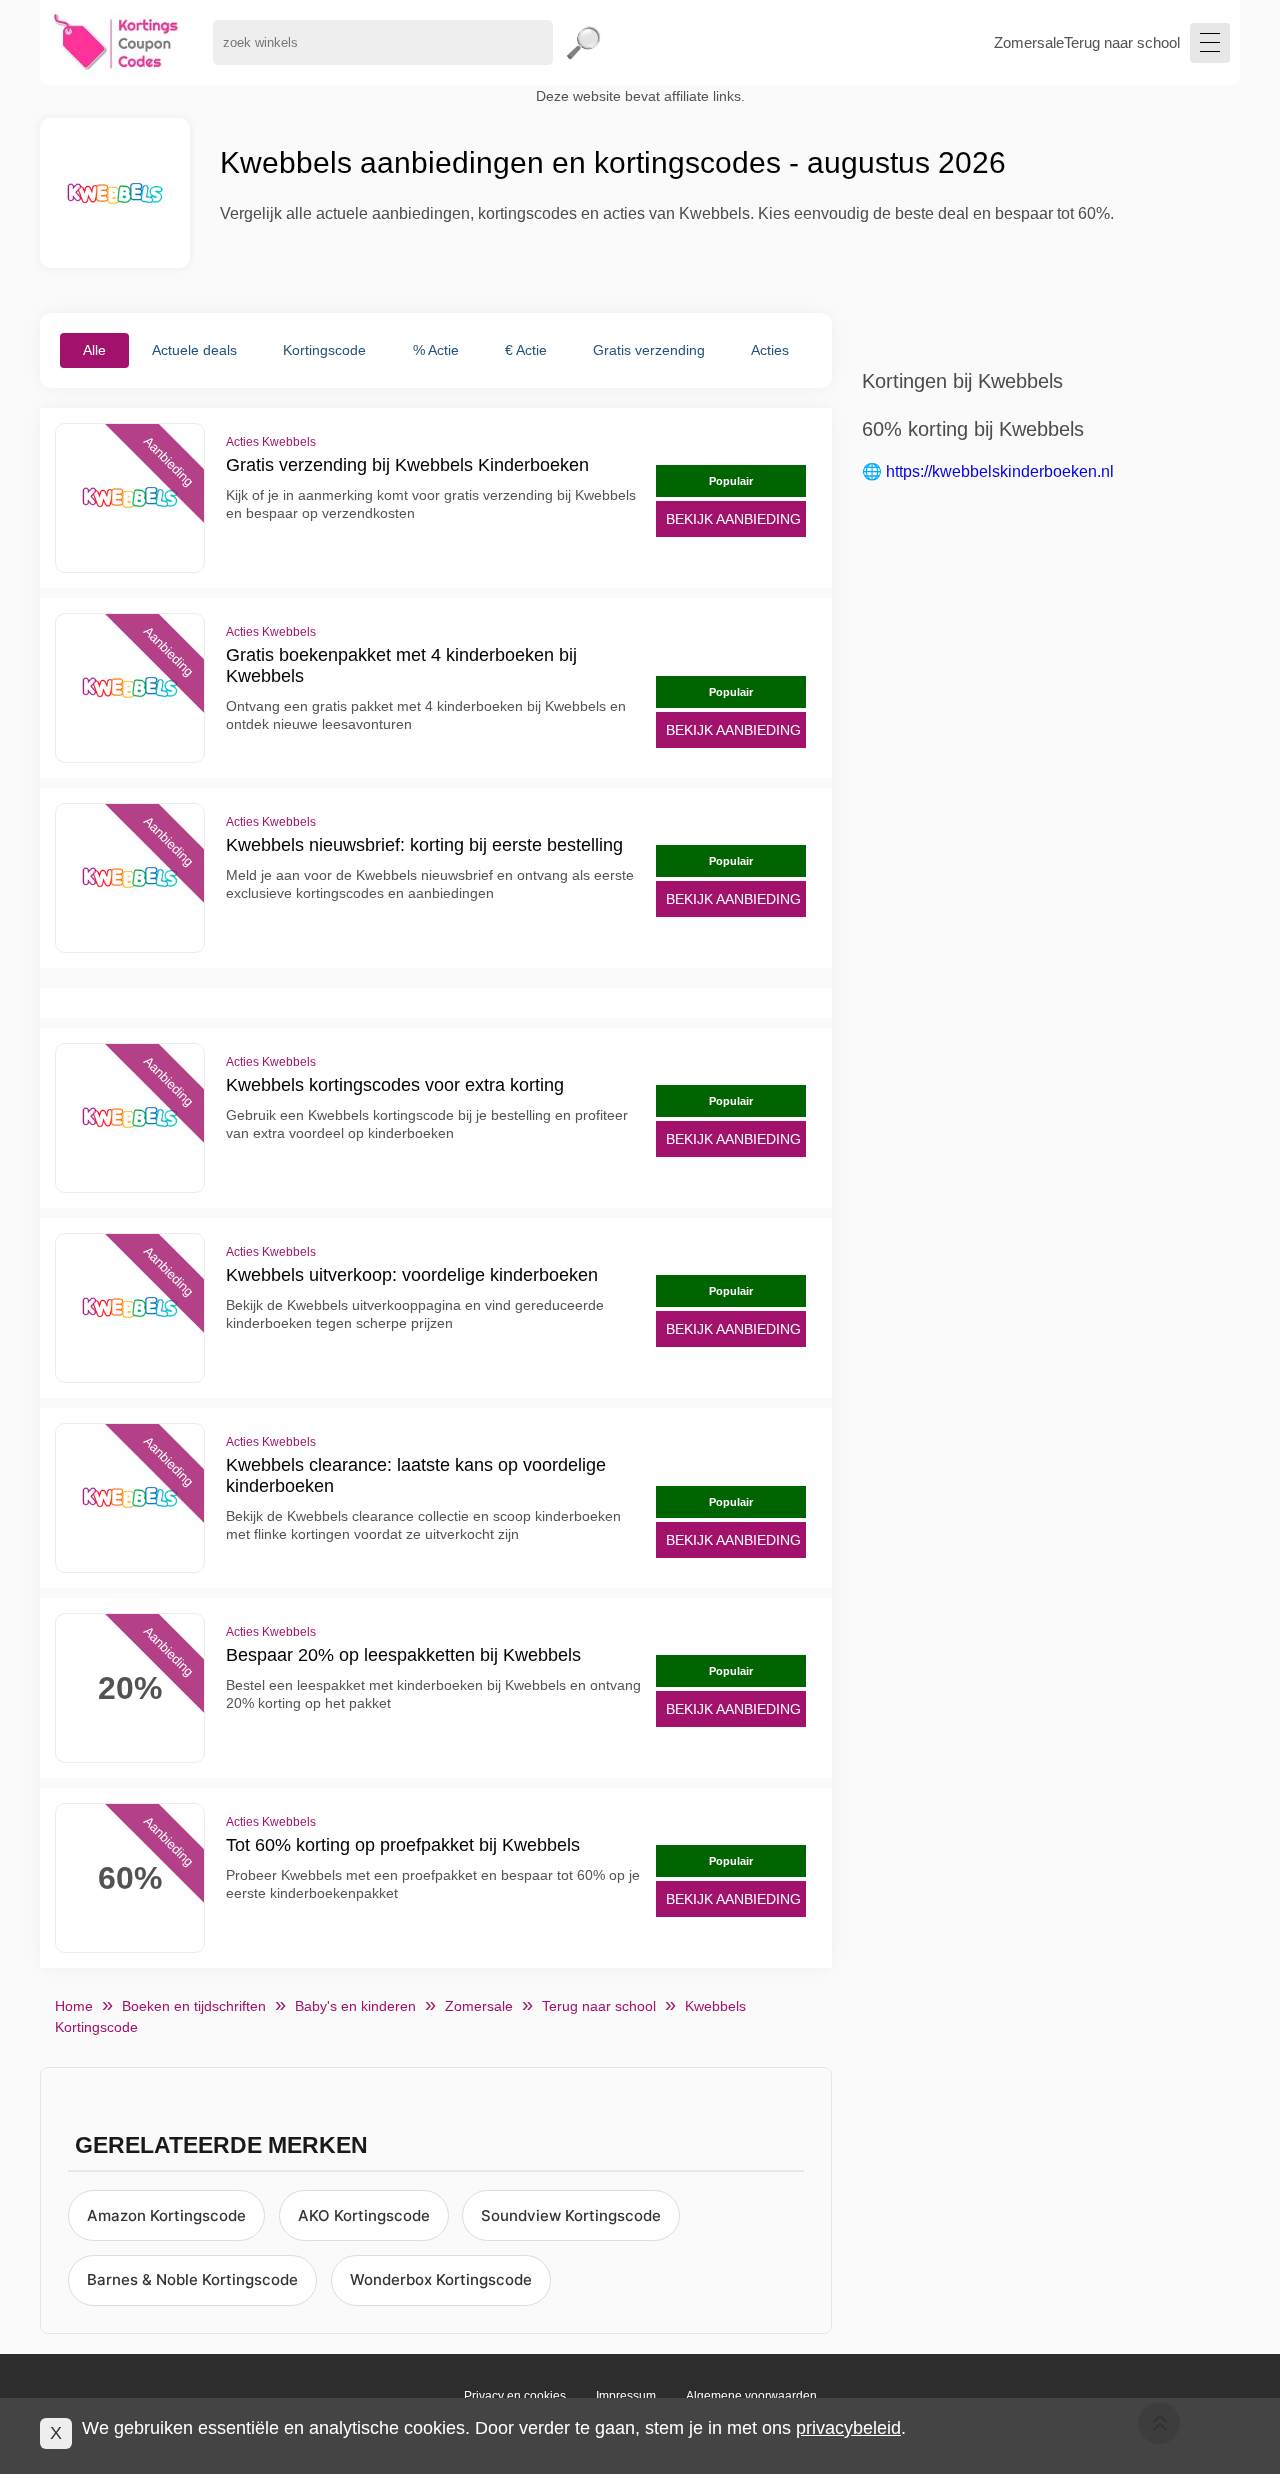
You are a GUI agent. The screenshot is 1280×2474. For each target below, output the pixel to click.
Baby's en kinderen (355, 2006)
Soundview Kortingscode (571, 2215)
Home (74, 2006)
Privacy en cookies (515, 2396)
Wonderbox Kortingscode (441, 2279)
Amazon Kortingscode (166, 2215)
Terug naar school (1122, 42)
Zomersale (1029, 42)
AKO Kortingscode (364, 2215)
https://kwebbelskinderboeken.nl (1000, 471)
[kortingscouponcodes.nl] (116, 42)
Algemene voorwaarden (751, 2396)
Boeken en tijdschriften (194, 2006)
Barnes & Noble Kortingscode (192, 2279)
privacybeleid (848, 2428)
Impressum (626, 2396)
